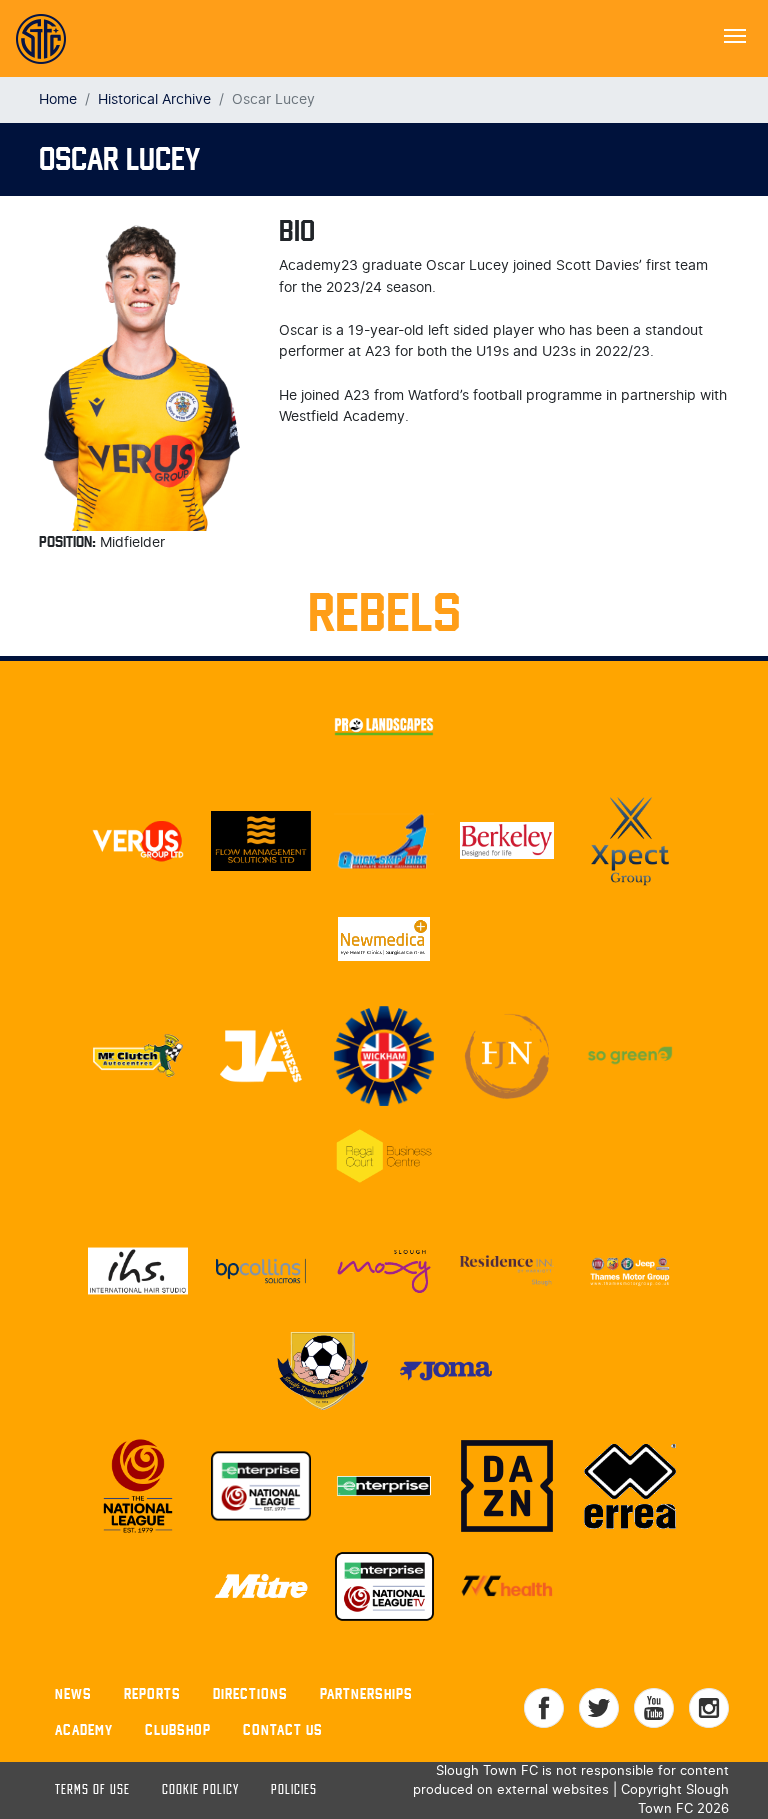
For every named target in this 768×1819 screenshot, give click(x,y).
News (73, 1693)
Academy (84, 1729)
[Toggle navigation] (735, 34)
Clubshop (178, 1729)
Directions (250, 1693)
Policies (294, 1790)
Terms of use (92, 1790)
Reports (152, 1693)
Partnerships (366, 1693)
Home (58, 99)
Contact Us (283, 1729)
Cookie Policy (200, 1790)
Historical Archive (154, 99)
